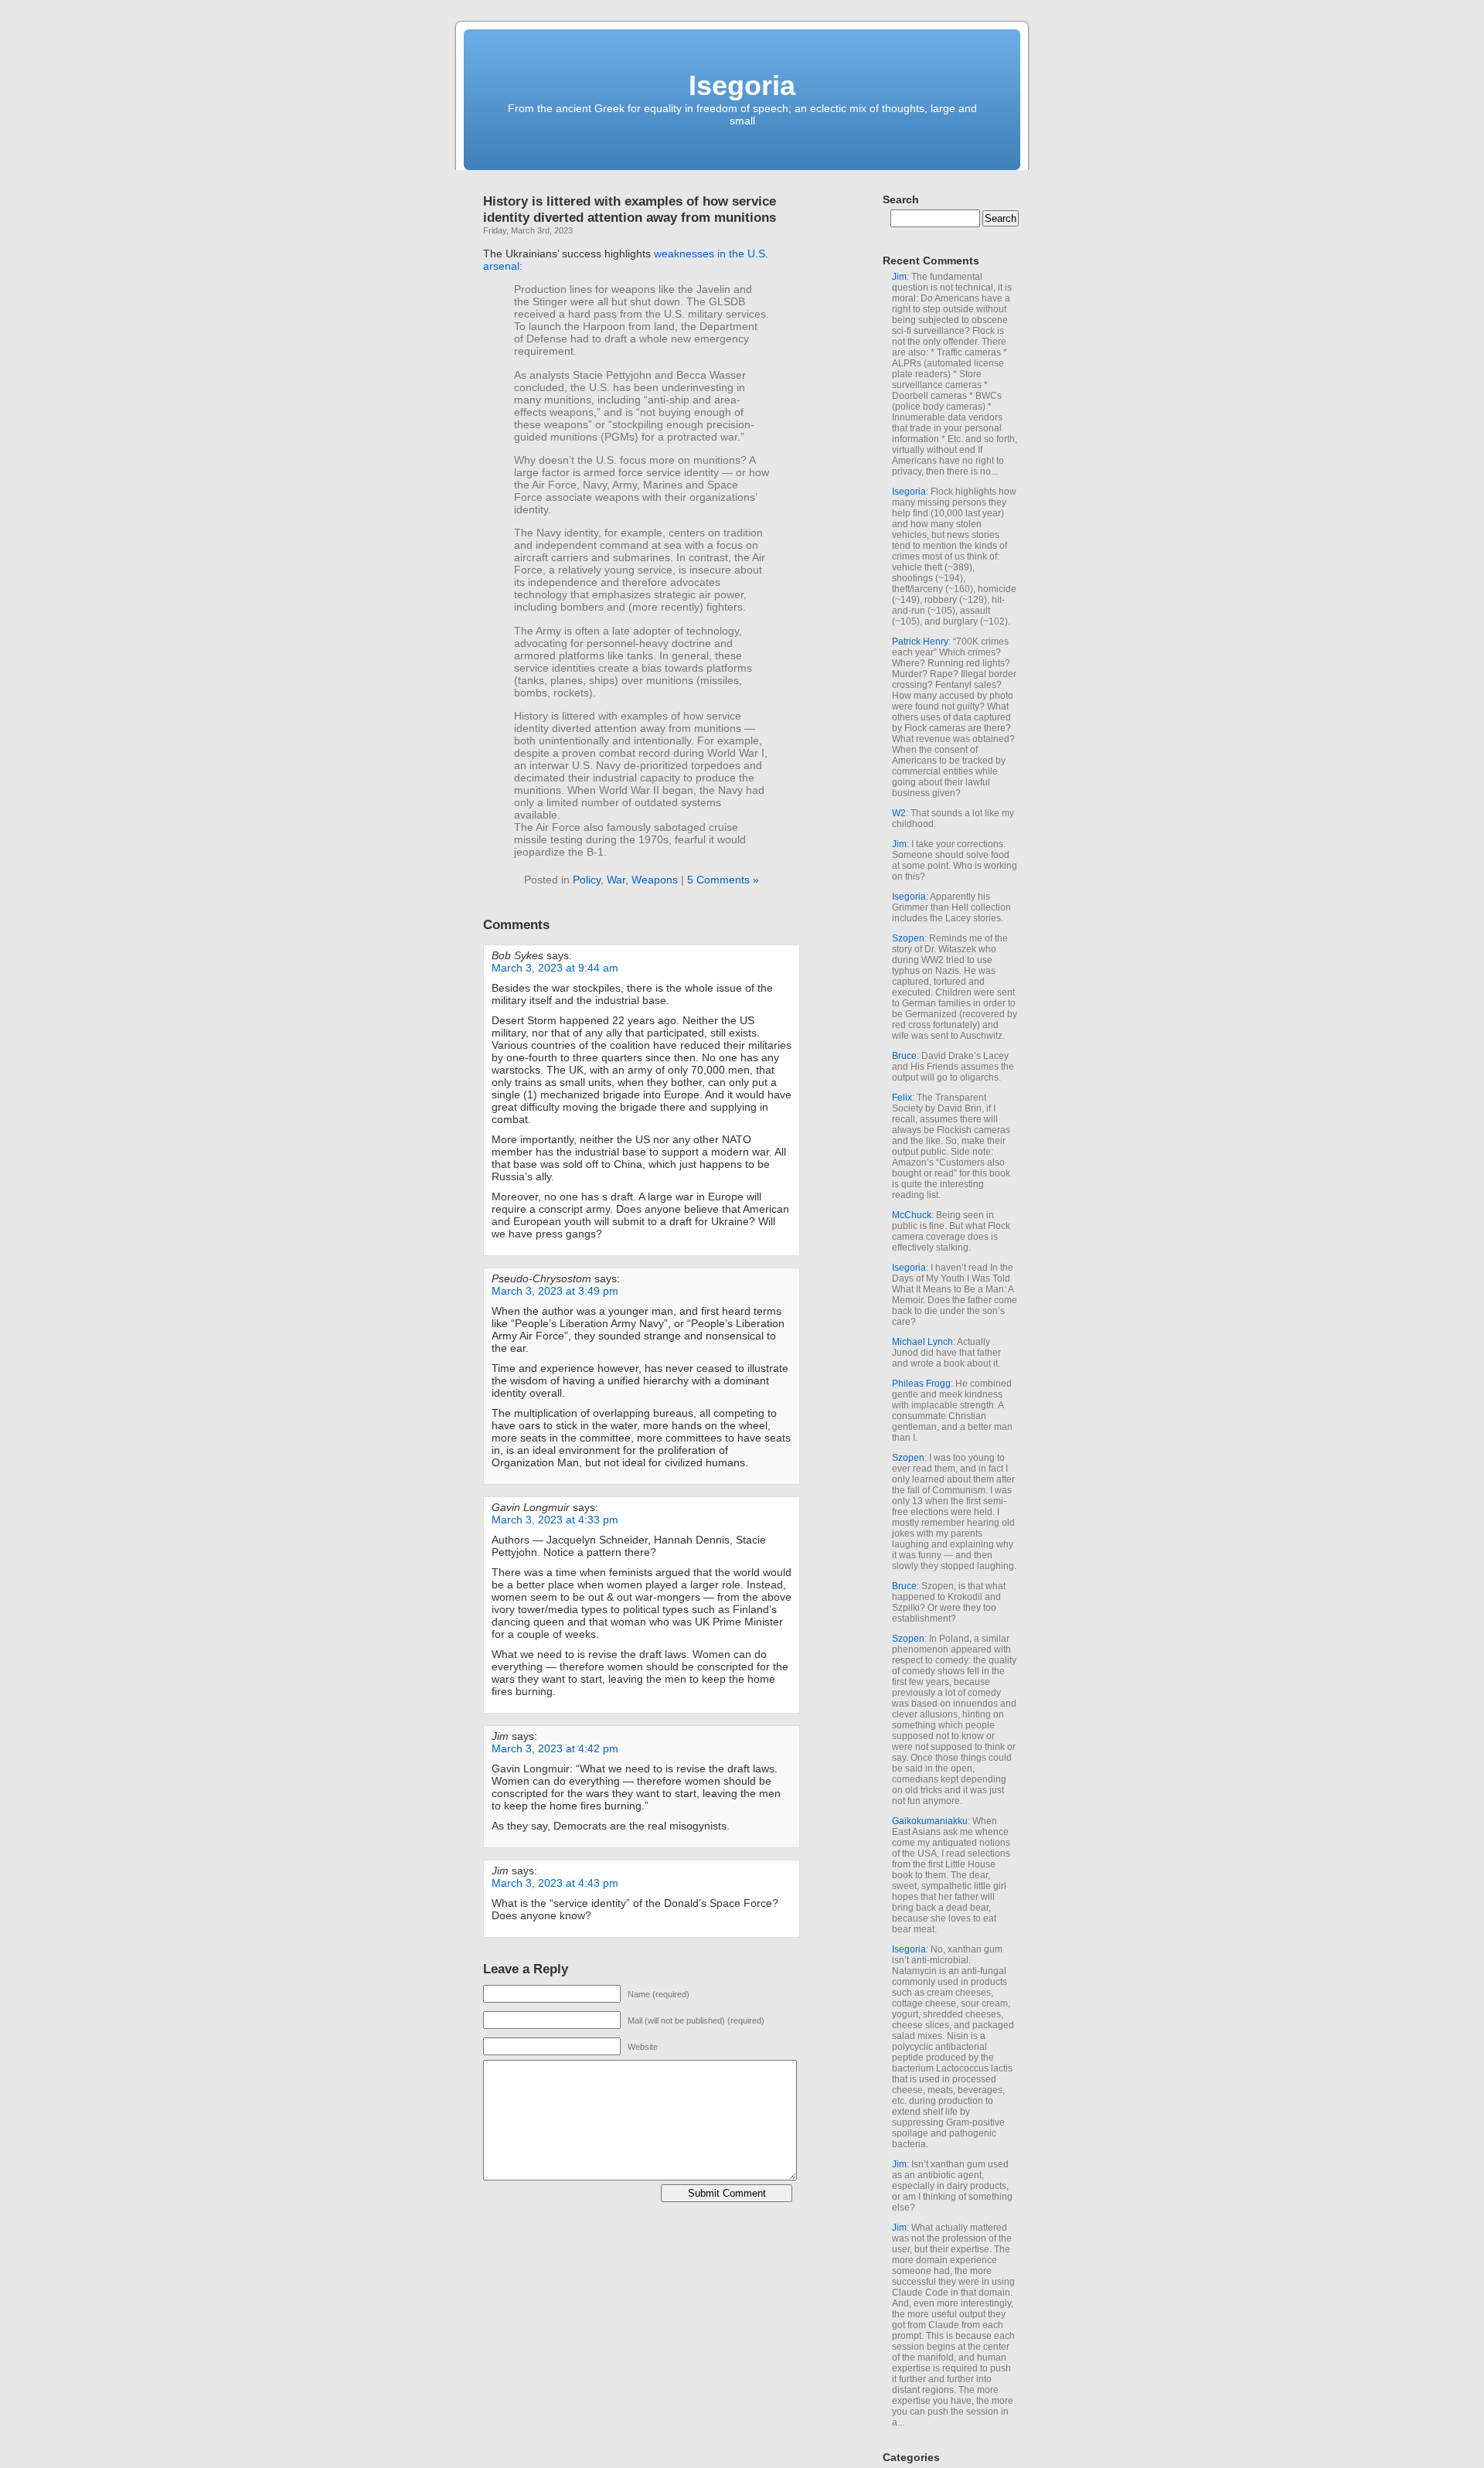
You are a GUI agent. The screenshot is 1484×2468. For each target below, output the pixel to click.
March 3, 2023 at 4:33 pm (555, 1520)
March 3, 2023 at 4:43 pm (555, 1883)
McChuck (912, 1215)
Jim (899, 277)
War (616, 880)
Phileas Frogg (921, 1384)
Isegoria (742, 85)
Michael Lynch (922, 1342)
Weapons (655, 880)
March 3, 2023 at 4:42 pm (555, 1748)
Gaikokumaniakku (930, 1821)
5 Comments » (723, 880)
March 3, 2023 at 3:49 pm (555, 1291)
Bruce (904, 1056)
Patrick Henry (920, 642)
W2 (899, 813)
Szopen (908, 938)
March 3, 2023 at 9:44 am (555, 968)
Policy (587, 880)
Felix (902, 1098)
